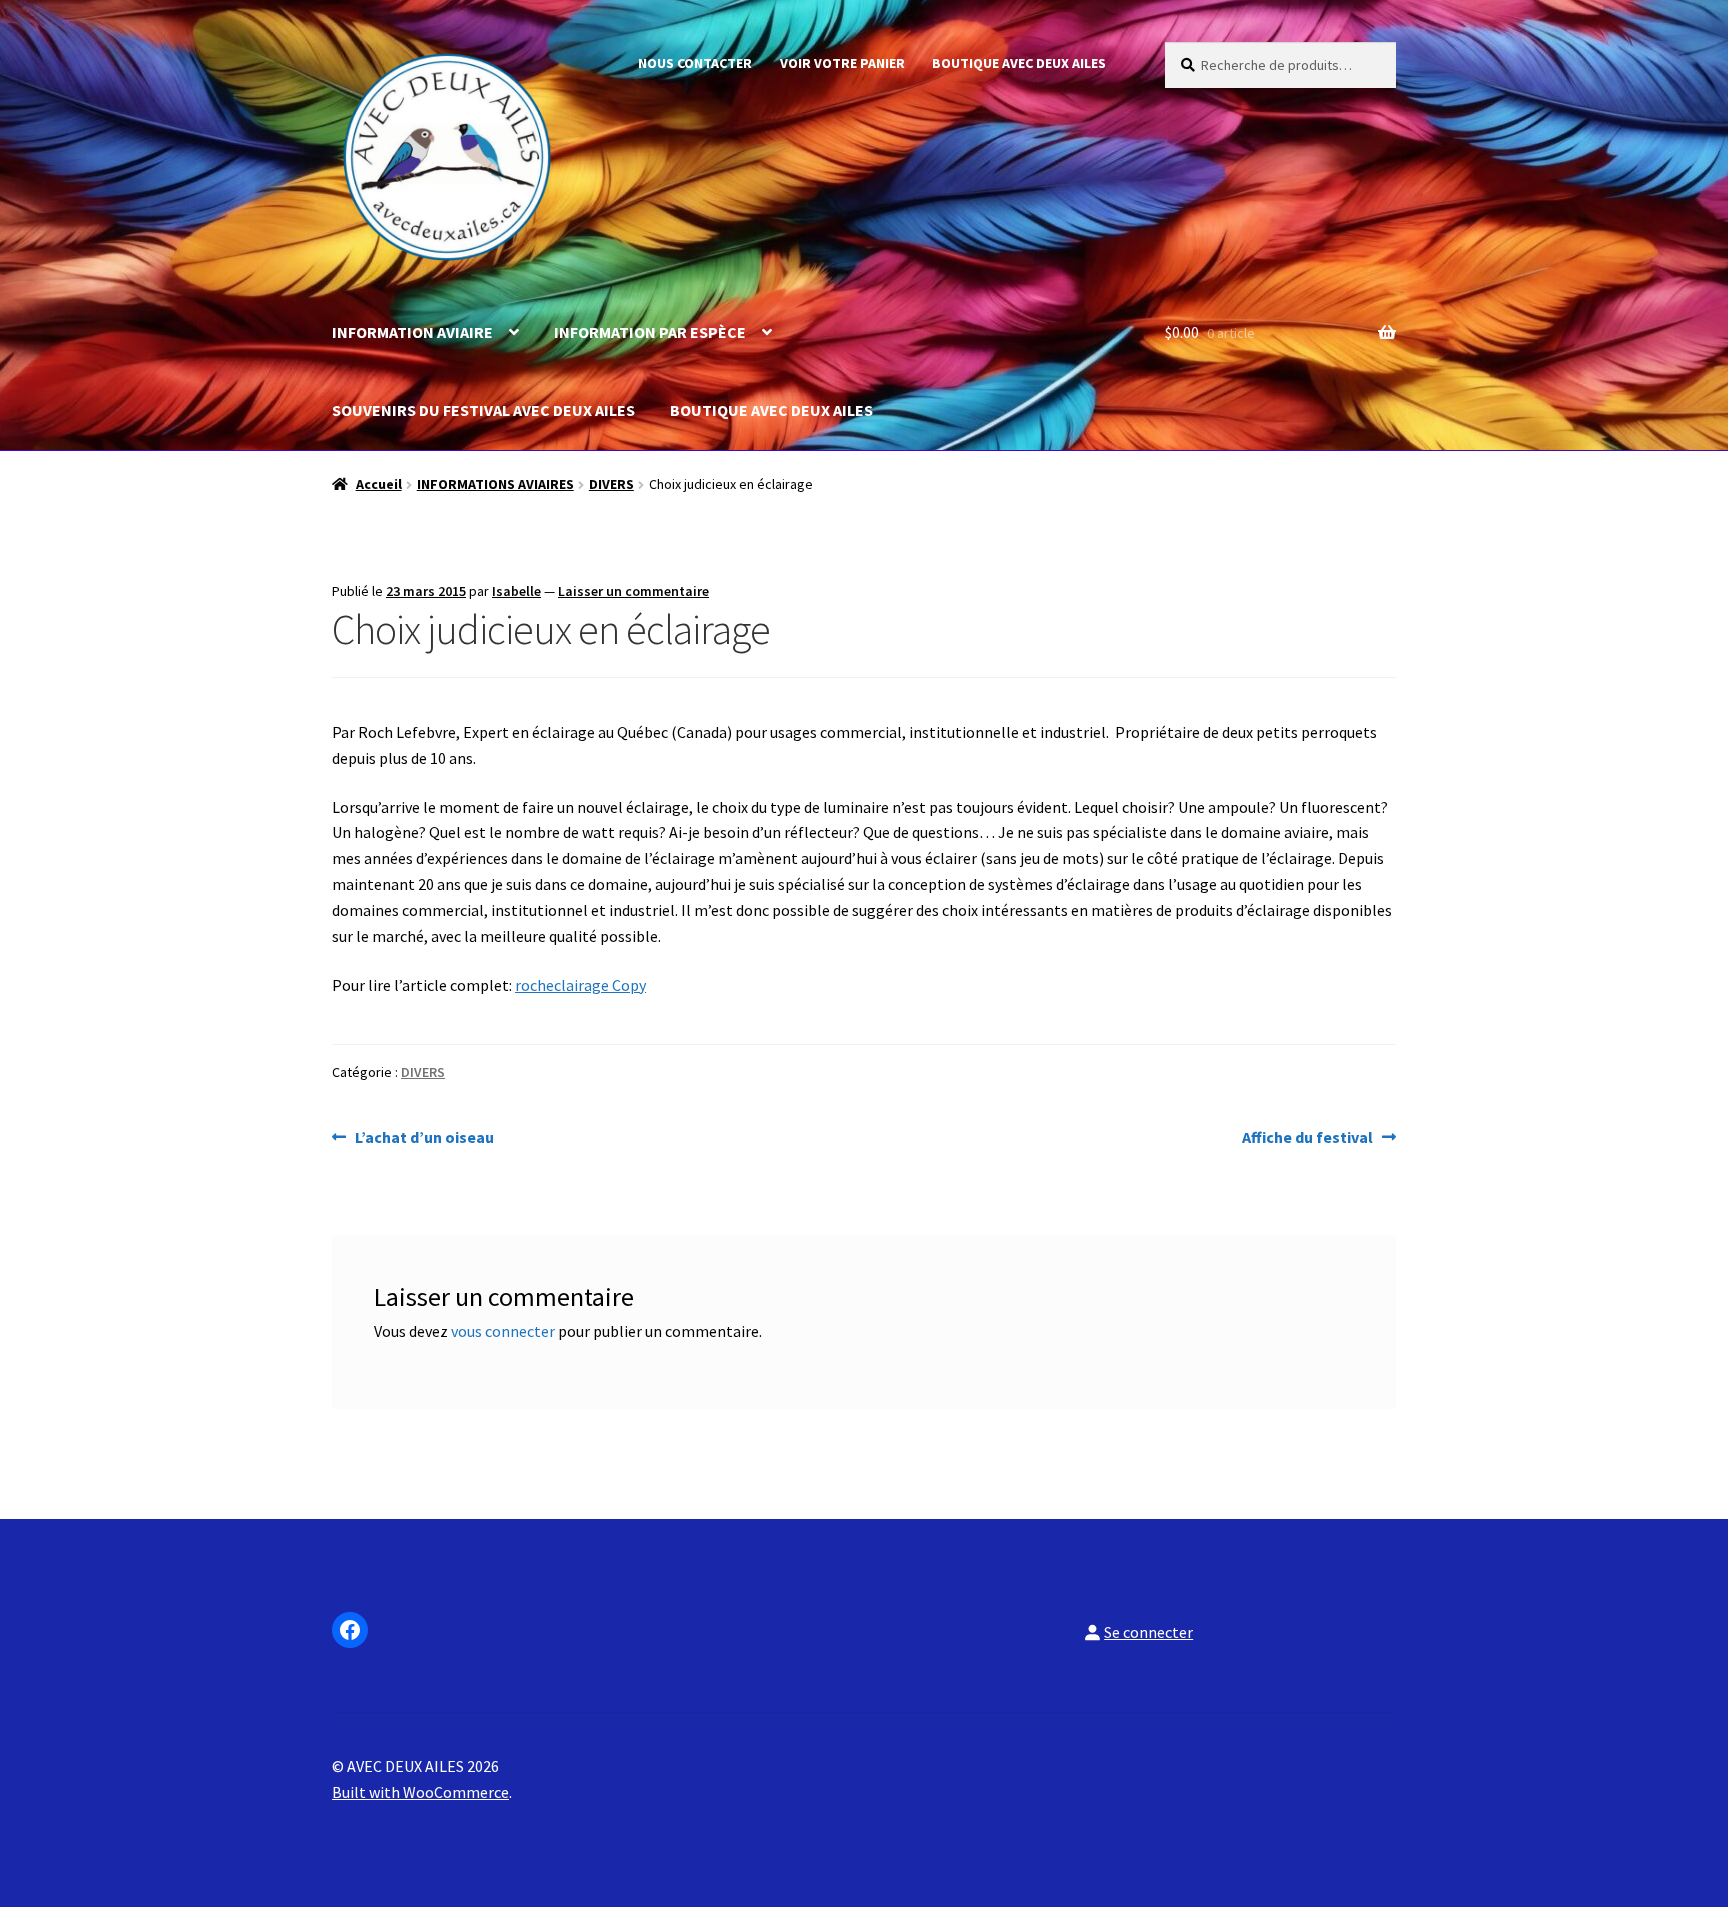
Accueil (379, 484)
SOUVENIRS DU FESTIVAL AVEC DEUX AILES (483, 410)
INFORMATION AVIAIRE (412, 332)
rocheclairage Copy (580, 985)
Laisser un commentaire (633, 591)
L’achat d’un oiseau (424, 1138)
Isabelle (516, 591)
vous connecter (503, 1331)
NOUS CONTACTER (695, 63)
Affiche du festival (1307, 1138)
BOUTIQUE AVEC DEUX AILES (1019, 63)
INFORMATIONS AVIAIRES (495, 484)
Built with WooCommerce (420, 1792)
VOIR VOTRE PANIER (842, 63)
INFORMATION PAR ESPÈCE (650, 332)
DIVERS (611, 484)
